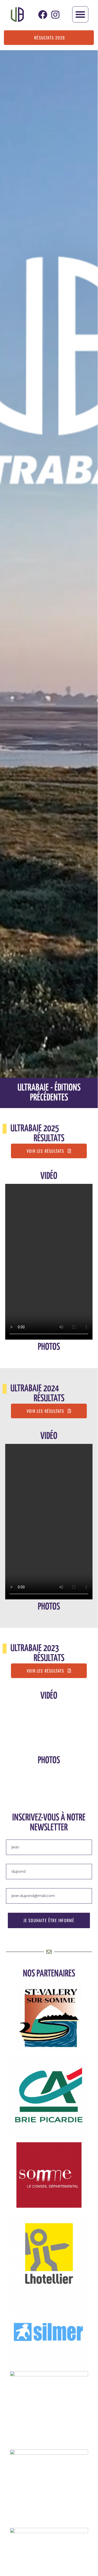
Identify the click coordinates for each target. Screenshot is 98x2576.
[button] (80, 14)
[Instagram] (55, 15)
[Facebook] (43, 15)
